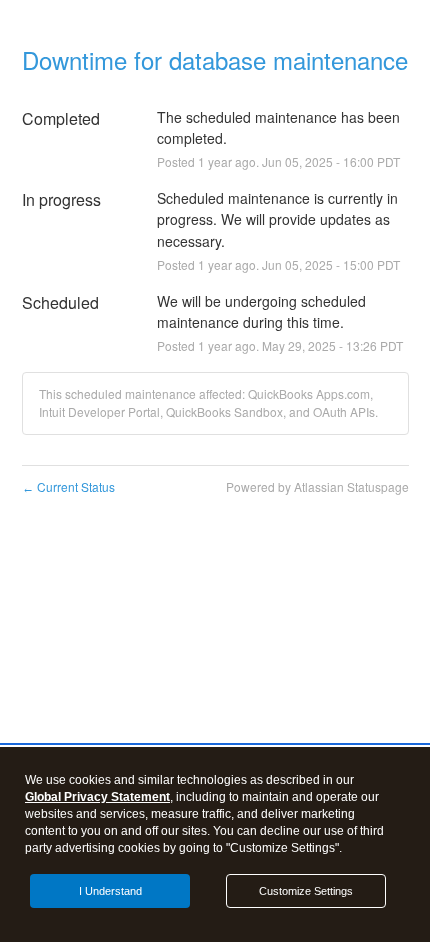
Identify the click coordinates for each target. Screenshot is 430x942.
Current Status (68, 486)
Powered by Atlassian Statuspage (317, 486)
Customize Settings (306, 891)
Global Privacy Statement (97, 797)
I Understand (110, 891)
